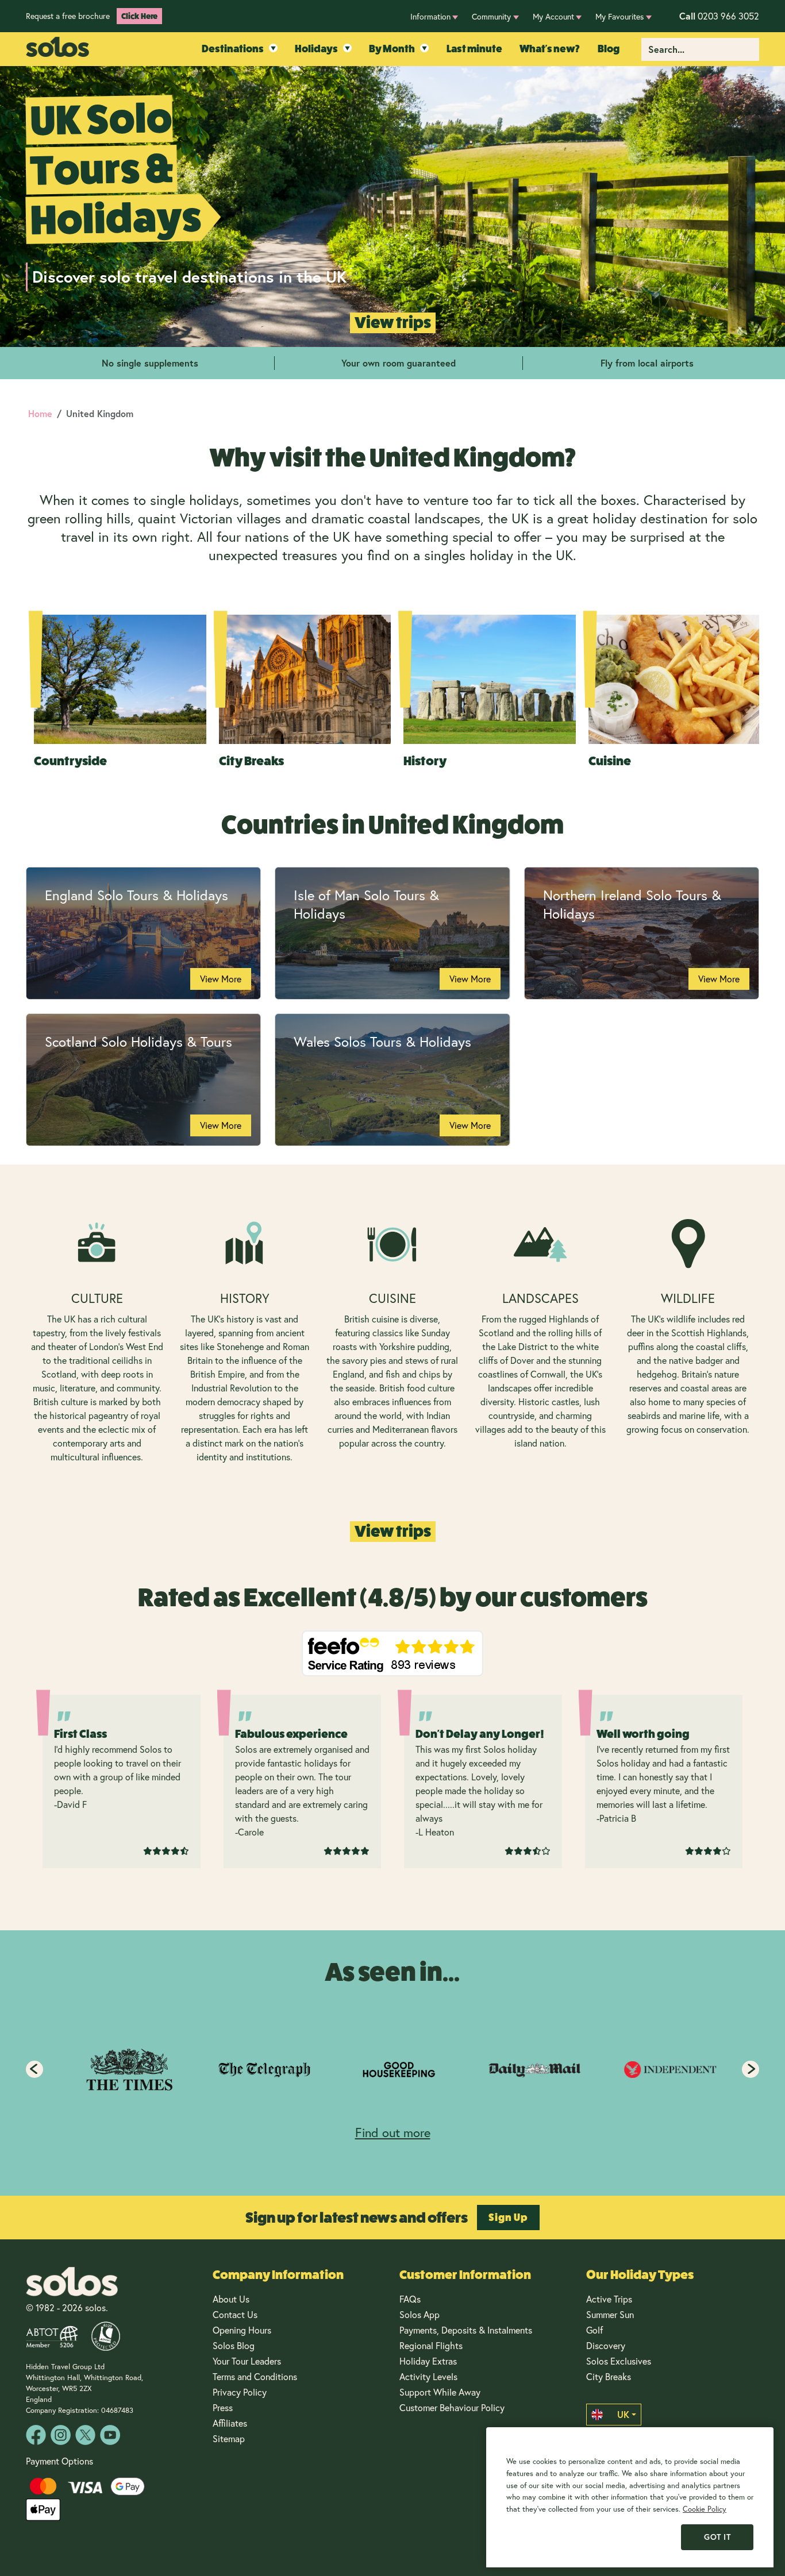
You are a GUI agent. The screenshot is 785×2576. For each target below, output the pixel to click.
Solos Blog (234, 2345)
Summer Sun (610, 2314)
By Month (392, 49)
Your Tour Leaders (247, 2361)
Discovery (606, 2345)
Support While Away (440, 2392)
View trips (393, 323)
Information (430, 16)
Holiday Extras (428, 2361)
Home (40, 413)
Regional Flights (431, 2345)
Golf (594, 2330)
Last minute (474, 49)
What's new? (550, 49)
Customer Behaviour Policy (452, 2407)
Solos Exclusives (619, 2361)
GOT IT (717, 2537)
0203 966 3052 (719, 16)
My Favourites (619, 16)
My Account (553, 16)
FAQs (410, 2299)
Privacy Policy (240, 2392)
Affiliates (230, 2423)
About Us (231, 2299)
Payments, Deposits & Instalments (466, 2330)
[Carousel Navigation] (392, 2069)
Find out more (393, 2132)
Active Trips (609, 2299)
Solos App (420, 2314)
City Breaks (609, 2376)
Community (491, 16)
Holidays (316, 49)
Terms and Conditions (255, 2376)
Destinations (233, 49)
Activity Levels (428, 2376)
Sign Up (508, 2218)
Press (223, 2407)
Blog (609, 49)
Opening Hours (242, 2330)
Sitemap (229, 2438)
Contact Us (235, 2314)
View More (221, 979)
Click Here (139, 16)
